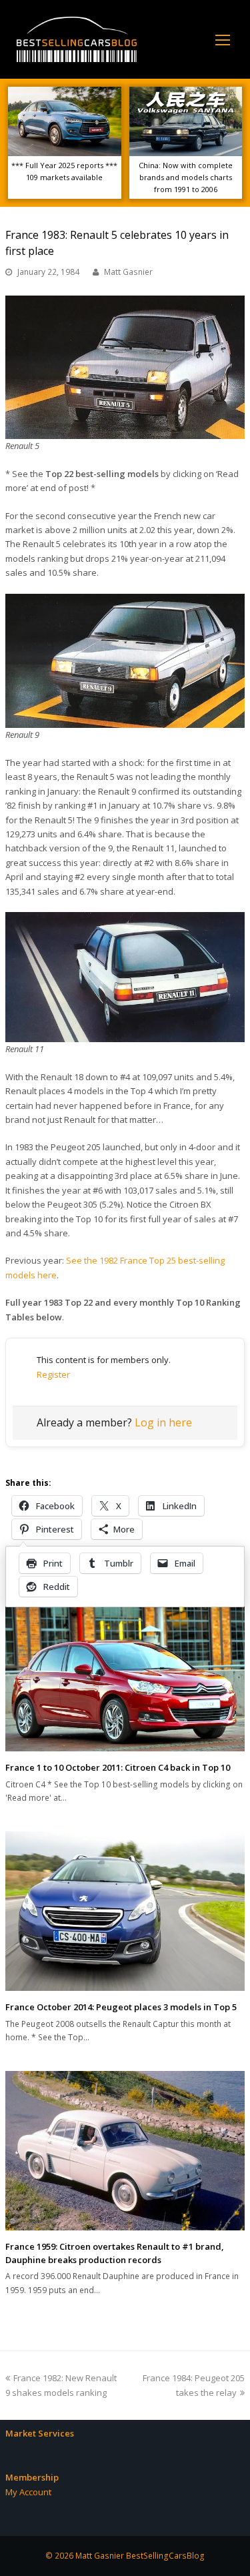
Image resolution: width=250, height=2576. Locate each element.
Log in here (163, 1422)
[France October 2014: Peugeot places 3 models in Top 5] (125, 1911)
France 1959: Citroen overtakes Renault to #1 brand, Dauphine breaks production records (115, 2253)
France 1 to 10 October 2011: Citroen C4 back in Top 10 (118, 1767)
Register (53, 1374)
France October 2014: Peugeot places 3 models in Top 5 (121, 2007)
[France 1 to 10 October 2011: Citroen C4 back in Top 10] (125, 1676)
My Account (28, 2492)
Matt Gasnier (128, 272)
